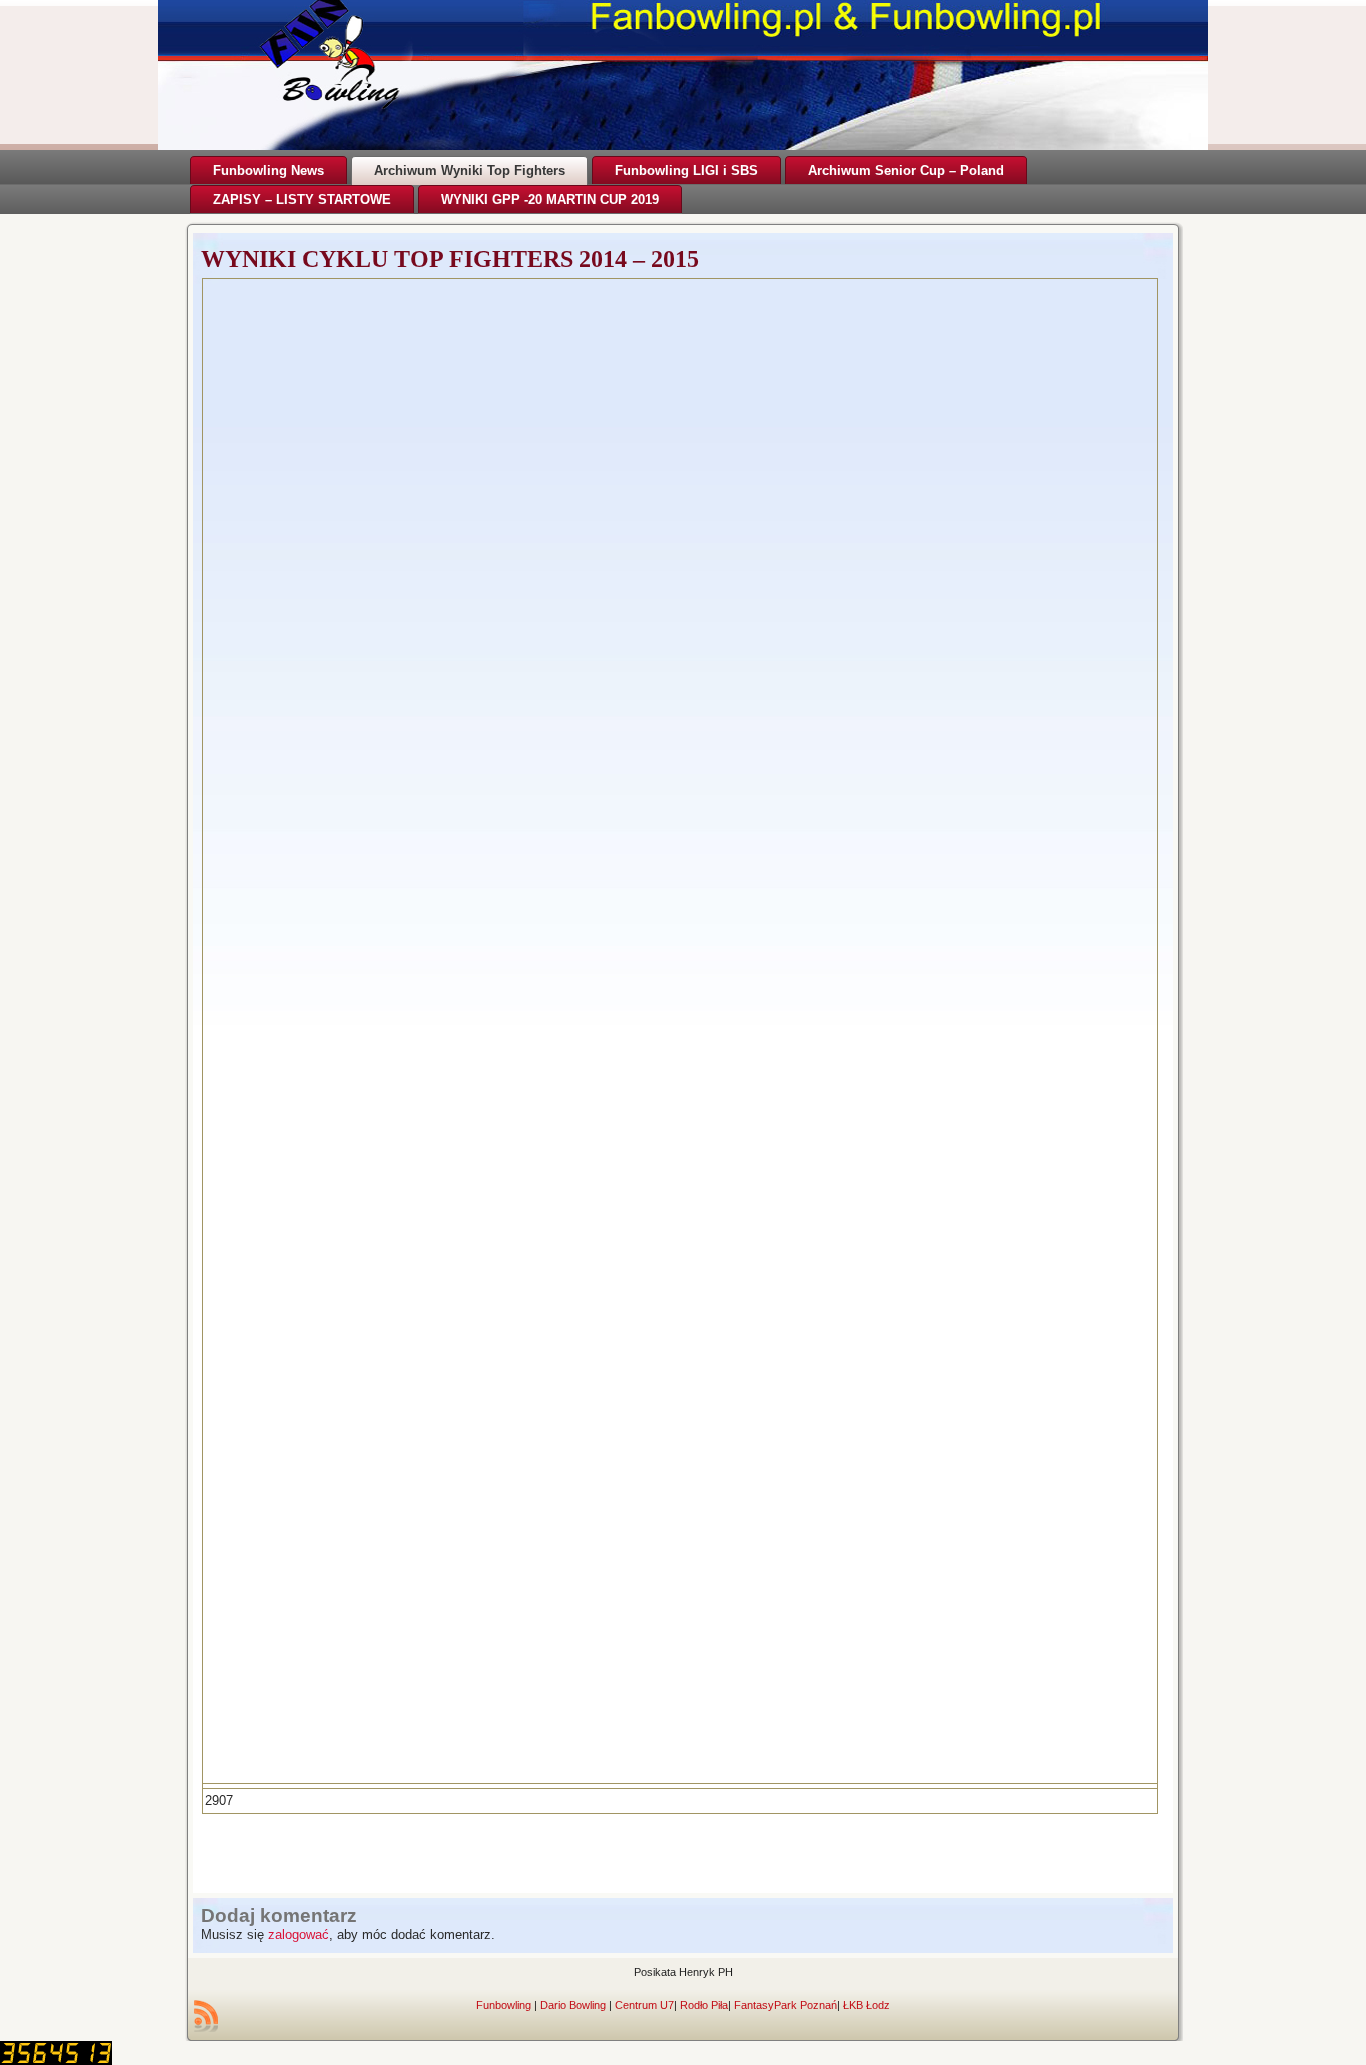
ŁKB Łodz (866, 2005)
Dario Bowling (573, 2005)
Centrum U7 (644, 2005)
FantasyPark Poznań (785, 2005)
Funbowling (503, 2005)
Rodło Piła (704, 2005)
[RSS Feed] (206, 2016)
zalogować (298, 1934)
